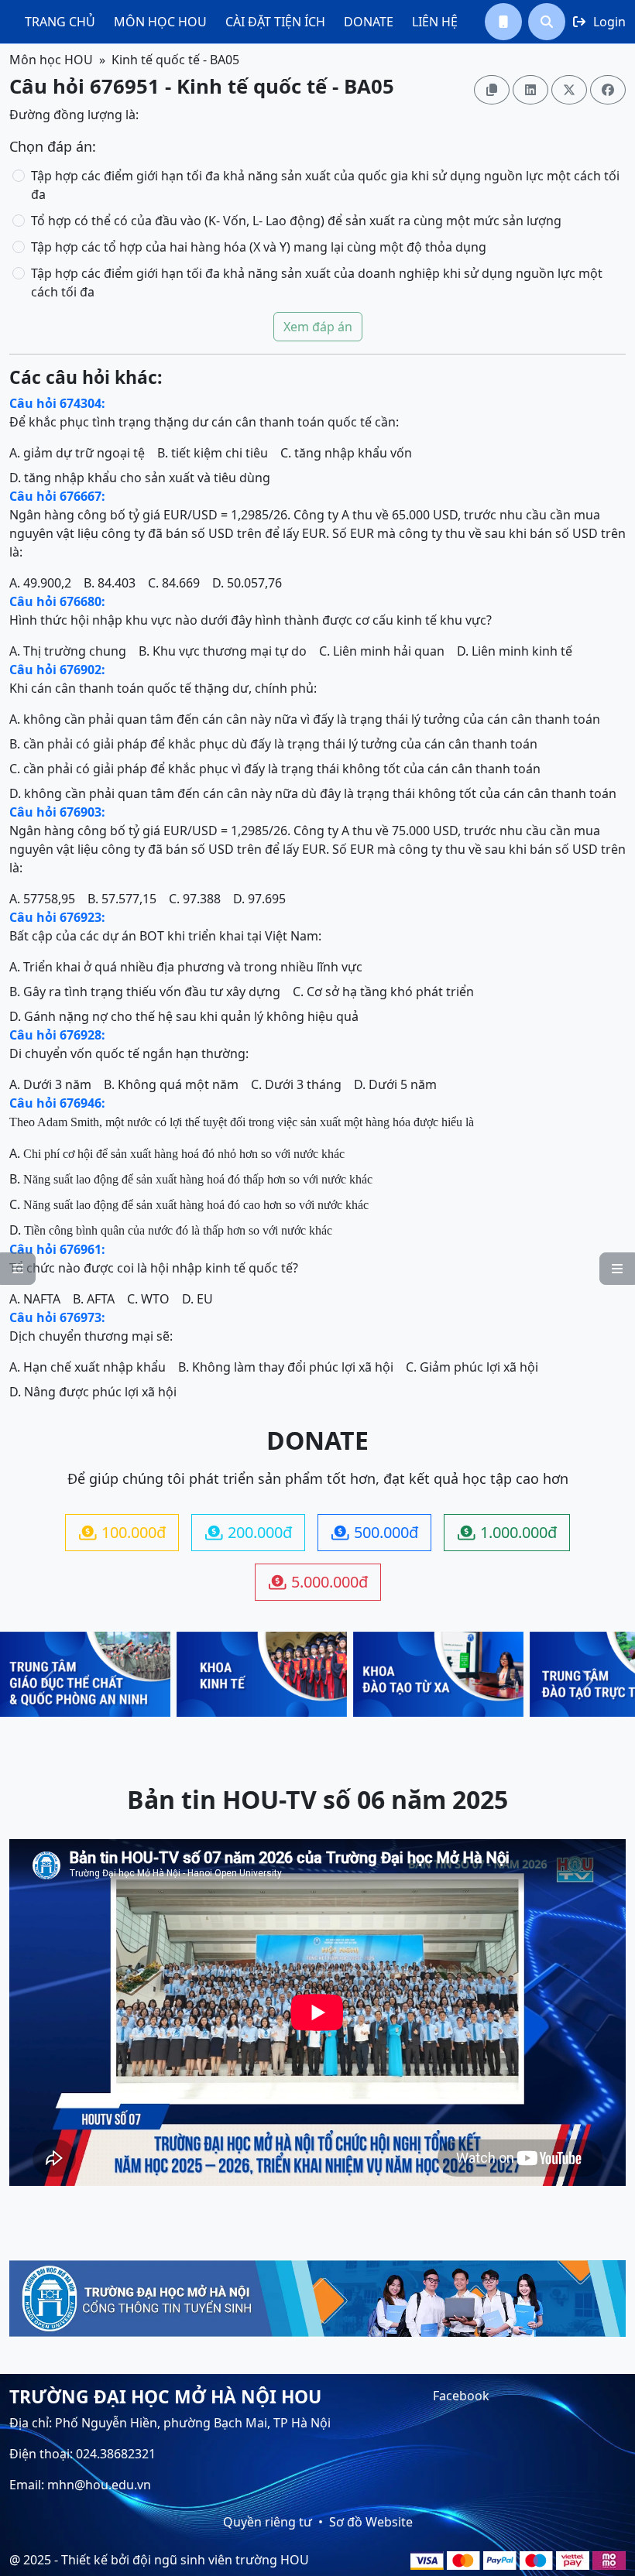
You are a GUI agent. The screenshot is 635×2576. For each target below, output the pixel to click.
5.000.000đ (318, 1582)
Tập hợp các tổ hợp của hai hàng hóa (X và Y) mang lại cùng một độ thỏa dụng (259, 247)
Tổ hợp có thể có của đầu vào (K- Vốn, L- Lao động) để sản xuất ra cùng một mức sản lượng (296, 221)
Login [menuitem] (599, 22)
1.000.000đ (507, 1532)
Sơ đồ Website (371, 2522)
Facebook (461, 2396)
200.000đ (249, 1532)
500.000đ (375, 1532)
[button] (503, 22)
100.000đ (122, 1532)
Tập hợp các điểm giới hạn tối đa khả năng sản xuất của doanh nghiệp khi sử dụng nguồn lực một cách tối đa (317, 283)
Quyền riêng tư (268, 2522)
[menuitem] (60, 22)
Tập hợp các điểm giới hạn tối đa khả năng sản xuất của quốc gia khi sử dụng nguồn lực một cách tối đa (325, 185)
